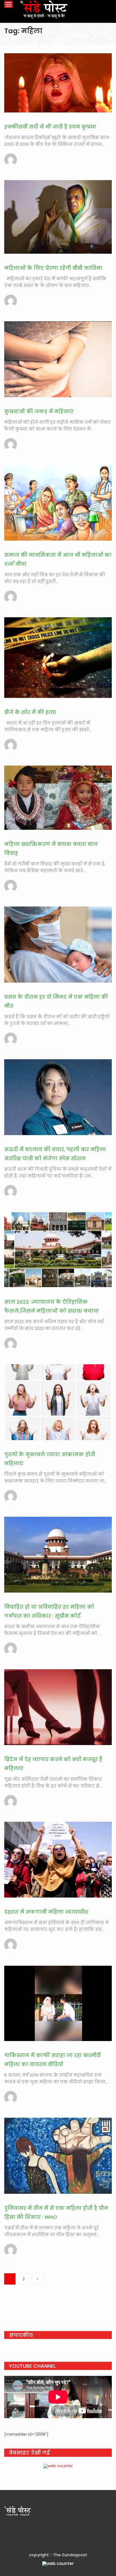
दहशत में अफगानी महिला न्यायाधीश (46, 1912)
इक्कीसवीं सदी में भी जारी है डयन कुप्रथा (50, 127)
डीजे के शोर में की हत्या (30, 712)
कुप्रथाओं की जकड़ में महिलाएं (39, 411)
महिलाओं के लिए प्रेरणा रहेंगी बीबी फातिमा (53, 268)
